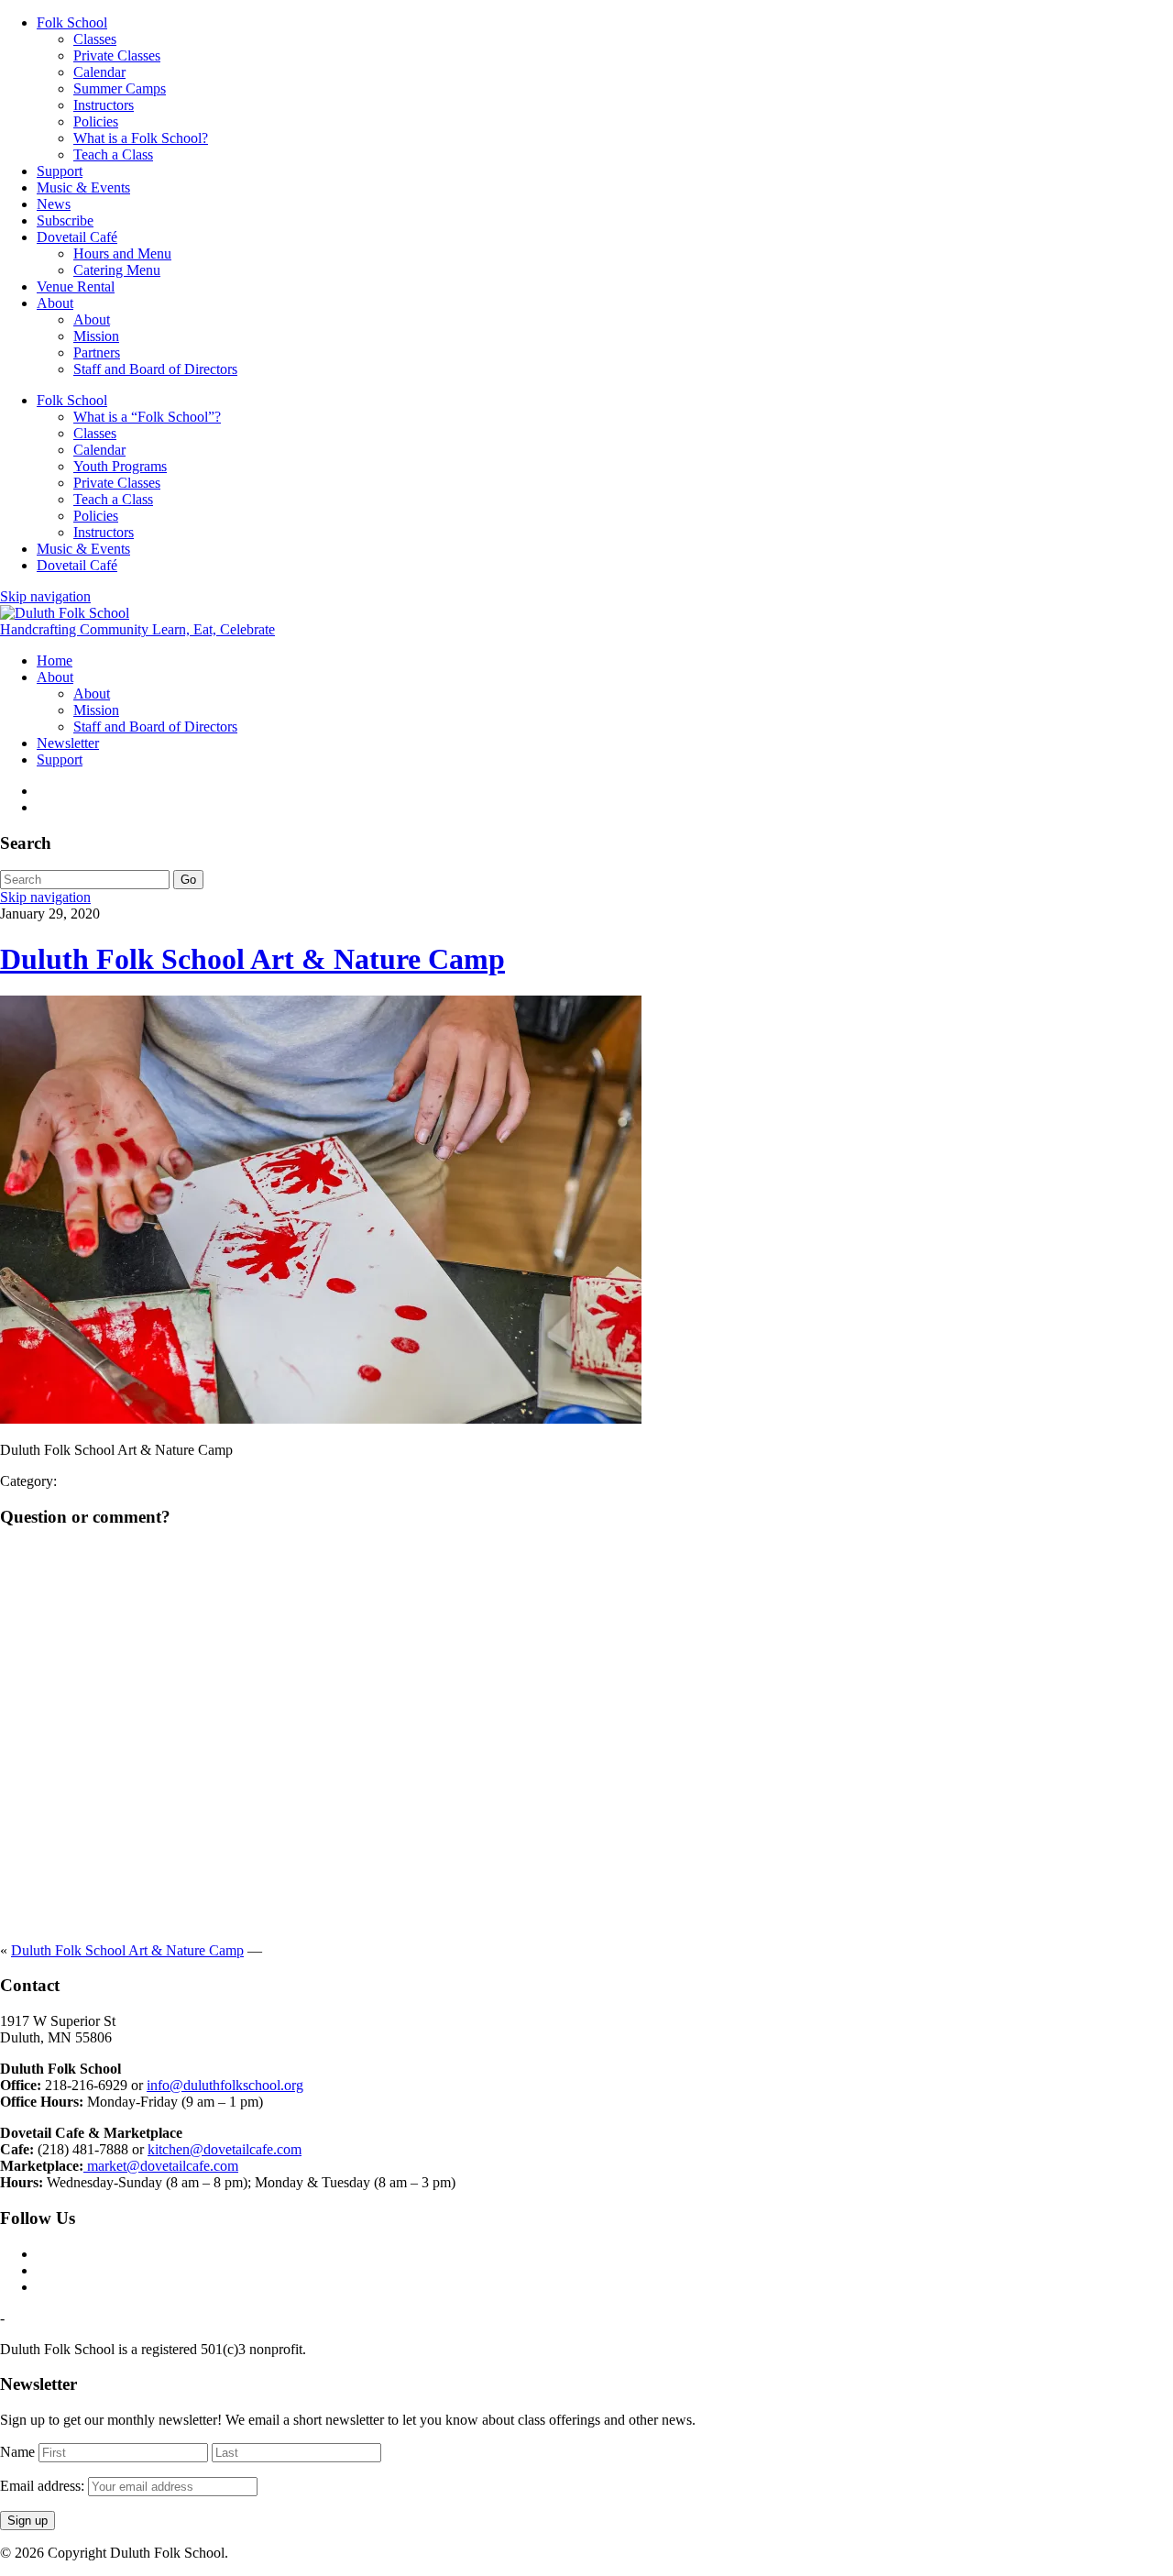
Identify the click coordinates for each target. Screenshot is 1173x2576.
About (55, 303)
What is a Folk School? (141, 138)
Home (55, 661)
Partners (97, 352)
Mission (96, 336)
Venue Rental (76, 286)
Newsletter (68, 743)
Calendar (99, 72)
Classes (95, 39)
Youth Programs (120, 466)
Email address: (44, 2486)
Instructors (104, 105)
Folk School (72, 22)
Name (17, 2452)
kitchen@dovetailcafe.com (225, 2149)
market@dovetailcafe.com (161, 2166)
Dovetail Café (77, 237)
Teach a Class (113, 154)
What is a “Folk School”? (147, 417)
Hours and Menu (122, 253)
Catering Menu (117, 270)
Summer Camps (120, 88)
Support (60, 171)
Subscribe (65, 220)
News (54, 204)
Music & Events (83, 187)
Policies (96, 121)
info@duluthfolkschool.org (225, 2085)
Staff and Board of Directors (155, 369)
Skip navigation (45, 596)
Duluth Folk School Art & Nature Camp (252, 959)
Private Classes (117, 55)
